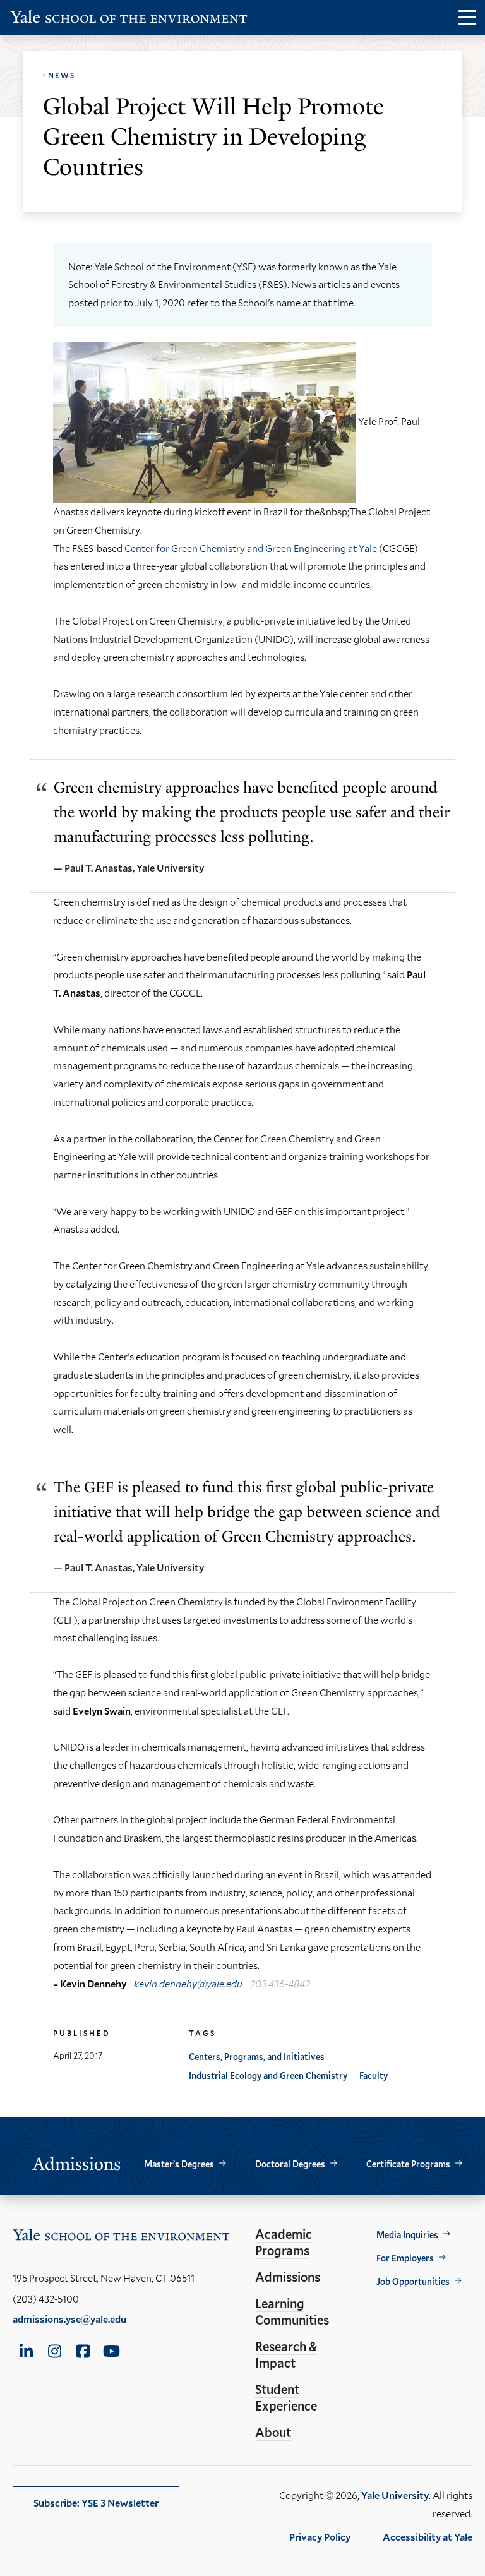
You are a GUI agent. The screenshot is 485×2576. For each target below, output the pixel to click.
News (62, 75)
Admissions (288, 2277)
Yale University (395, 2495)
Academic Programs (284, 2242)
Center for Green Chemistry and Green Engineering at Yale (251, 548)
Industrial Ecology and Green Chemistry (268, 2076)
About (273, 2432)
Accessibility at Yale (428, 2537)
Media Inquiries (407, 2235)
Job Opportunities (413, 2281)
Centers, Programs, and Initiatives (257, 2057)
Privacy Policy (320, 2537)
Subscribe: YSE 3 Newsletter (96, 2502)
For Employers (405, 2258)
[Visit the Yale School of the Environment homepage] (129, 19)
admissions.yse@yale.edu (69, 2319)
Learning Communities (292, 2311)
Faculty (374, 2076)
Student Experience (286, 2397)
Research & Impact (286, 2354)
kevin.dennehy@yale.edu (188, 1983)
